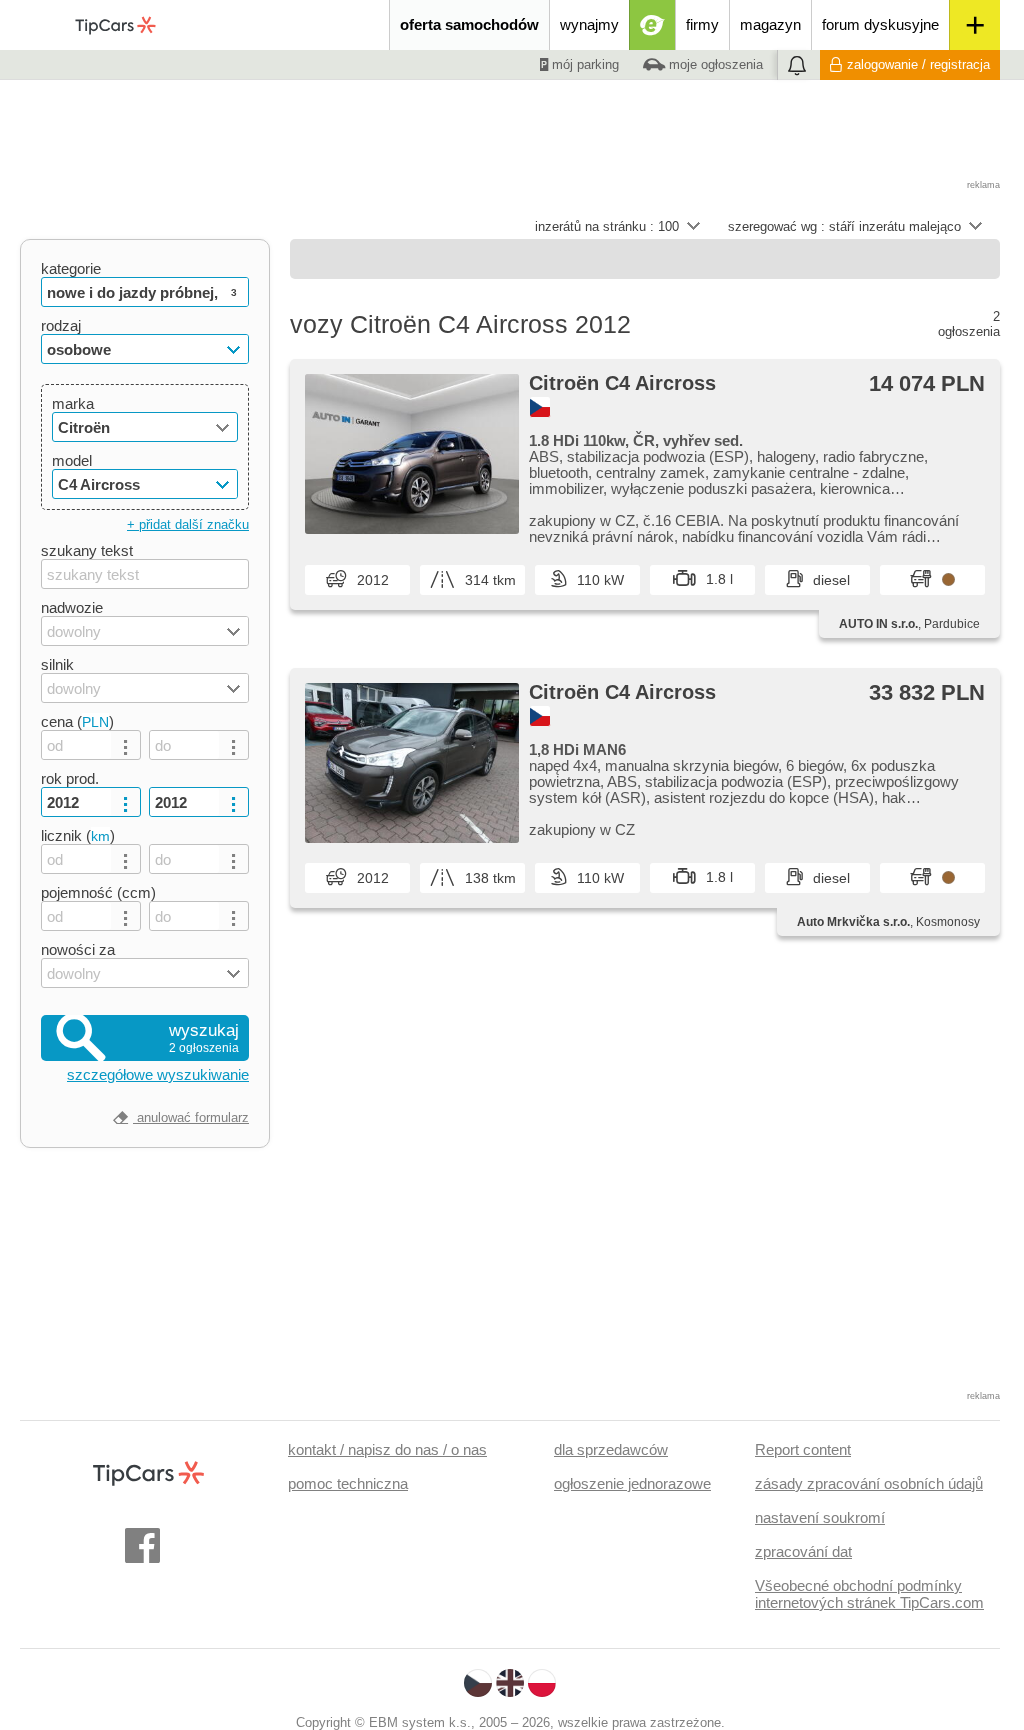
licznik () (78, 835)
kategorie (71, 268)
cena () (77, 721)
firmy (702, 24)
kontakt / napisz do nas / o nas (387, 1449)
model (72, 460)
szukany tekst (87, 550)
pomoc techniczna (348, 1483)
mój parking (583, 64)
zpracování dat (803, 1551)
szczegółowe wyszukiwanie (158, 1074)
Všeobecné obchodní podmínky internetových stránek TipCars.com (869, 1594)
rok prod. (70, 778)
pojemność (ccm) (98, 892)
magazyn (770, 24)
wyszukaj (204, 1038)
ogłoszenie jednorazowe (632, 1483)
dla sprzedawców (611, 1449)
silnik (57, 664)
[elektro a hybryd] (652, 25)
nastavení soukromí (820, 1517)
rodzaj (61, 325)
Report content (803, 1449)
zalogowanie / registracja (918, 64)
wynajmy (589, 24)
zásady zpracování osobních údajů (869, 1483)
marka (73, 403)
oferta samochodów (469, 24)
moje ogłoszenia (714, 64)
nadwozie (72, 607)
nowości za (78, 949)
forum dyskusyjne (880, 24)
